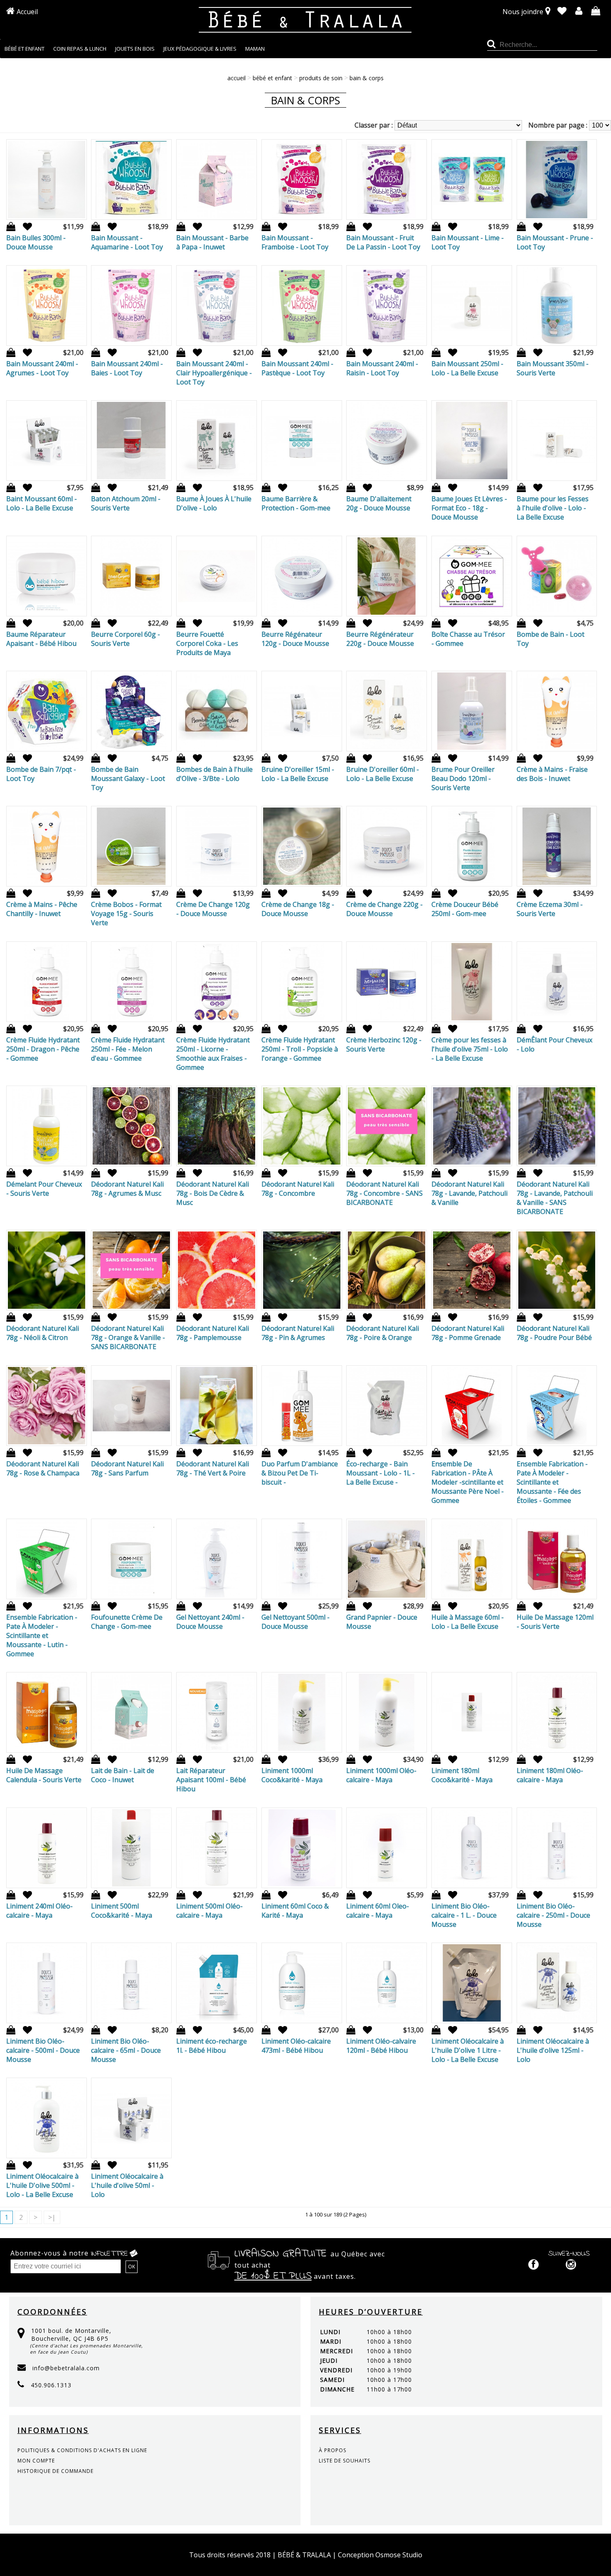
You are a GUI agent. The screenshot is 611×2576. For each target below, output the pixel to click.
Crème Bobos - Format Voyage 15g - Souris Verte (126, 914)
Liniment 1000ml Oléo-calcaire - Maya (381, 1775)
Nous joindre (523, 12)
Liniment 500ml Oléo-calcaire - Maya (209, 1911)
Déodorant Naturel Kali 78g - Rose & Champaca (43, 1468)
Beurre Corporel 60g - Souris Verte (126, 639)
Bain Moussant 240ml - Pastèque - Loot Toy (297, 368)
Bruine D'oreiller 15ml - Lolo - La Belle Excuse (298, 774)
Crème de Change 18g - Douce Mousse (298, 909)
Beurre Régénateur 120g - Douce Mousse (295, 639)
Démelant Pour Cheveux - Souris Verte (44, 1189)
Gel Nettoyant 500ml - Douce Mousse (296, 1622)
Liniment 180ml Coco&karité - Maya (462, 1775)
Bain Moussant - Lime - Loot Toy (468, 242)
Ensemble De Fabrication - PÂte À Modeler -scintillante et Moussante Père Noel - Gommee (468, 1482)
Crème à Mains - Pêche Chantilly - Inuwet (42, 909)
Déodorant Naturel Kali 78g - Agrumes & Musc (127, 1189)
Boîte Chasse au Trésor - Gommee (468, 639)
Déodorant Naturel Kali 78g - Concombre (298, 1189)
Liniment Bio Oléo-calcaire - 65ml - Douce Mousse (126, 2050)
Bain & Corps (367, 78)
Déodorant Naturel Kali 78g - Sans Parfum (127, 1468)
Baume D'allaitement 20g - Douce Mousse (379, 503)
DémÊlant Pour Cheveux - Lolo (554, 1044)
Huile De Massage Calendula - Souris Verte (44, 1775)
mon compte (36, 2461)
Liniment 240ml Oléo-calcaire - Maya (39, 1911)
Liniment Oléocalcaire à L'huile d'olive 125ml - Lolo (553, 2050)
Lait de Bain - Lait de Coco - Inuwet (123, 1775)
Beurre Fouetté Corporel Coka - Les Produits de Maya (207, 643)
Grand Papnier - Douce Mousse (382, 1622)
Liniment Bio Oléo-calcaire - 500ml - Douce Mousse (43, 2050)
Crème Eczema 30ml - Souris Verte (550, 909)
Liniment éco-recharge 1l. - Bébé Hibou (212, 2046)
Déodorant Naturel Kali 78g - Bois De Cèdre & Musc (213, 1193)
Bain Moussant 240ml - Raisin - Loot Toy (382, 368)
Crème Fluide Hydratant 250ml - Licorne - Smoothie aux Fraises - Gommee (213, 1054)
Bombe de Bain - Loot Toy (551, 639)
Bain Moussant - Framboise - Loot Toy (295, 242)
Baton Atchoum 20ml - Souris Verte (126, 503)
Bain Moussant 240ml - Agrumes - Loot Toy (42, 368)
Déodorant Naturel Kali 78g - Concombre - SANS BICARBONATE (384, 1193)
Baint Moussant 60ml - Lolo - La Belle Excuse (42, 503)
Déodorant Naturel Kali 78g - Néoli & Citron (43, 1333)
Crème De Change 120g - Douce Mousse (213, 909)
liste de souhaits (345, 2461)
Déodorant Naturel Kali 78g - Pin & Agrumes (298, 1333)
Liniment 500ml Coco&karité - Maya (122, 1911)
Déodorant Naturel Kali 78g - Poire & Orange (383, 1333)
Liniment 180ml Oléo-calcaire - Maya (550, 1775)
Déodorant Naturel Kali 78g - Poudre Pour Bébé (554, 1333)
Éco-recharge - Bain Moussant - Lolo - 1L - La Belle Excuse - (381, 1473)
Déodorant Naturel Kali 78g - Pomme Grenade (468, 1333)
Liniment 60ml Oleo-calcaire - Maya (378, 1911)
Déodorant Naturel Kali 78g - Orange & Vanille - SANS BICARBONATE (128, 1337)
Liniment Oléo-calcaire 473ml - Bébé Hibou (296, 2046)
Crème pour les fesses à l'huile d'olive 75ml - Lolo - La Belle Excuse (470, 1049)
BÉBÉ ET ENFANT (272, 78)
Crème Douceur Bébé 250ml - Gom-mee (465, 909)
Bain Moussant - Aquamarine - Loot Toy (127, 242)
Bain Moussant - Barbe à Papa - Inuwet (212, 242)
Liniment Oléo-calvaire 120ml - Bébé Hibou (381, 2046)
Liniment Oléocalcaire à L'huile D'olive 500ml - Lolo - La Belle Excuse (42, 2185)
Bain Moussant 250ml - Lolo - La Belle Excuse (467, 368)
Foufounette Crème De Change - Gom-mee (127, 1622)
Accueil (27, 12)
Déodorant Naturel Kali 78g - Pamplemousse (213, 1333)
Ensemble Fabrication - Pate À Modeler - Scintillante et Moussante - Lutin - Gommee (42, 1635)
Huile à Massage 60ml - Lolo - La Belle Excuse (468, 1622)
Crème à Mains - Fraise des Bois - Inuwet (552, 774)
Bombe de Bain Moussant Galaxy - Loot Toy (128, 778)
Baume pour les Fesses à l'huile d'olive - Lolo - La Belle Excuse (553, 508)
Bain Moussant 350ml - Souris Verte (553, 368)
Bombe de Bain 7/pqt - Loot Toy (41, 774)
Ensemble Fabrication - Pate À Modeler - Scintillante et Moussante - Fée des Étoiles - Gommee (552, 1482)
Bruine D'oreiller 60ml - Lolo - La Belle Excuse (383, 774)
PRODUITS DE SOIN (321, 78)
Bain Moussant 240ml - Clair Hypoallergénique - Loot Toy (214, 373)
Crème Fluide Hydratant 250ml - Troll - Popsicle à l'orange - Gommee (300, 1049)
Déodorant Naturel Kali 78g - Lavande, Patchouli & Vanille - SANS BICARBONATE (555, 1198)
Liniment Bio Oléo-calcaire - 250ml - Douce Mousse (553, 1915)
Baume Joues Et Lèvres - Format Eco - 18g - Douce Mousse (469, 508)
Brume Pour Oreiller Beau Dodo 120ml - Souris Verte (463, 778)
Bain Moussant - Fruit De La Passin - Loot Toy (383, 242)
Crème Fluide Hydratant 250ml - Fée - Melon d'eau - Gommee (128, 1049)
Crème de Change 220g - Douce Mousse (384, 909)
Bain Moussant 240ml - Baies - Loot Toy (127, 368)
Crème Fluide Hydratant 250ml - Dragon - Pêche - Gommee (43, 1049)
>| (52, 2217)
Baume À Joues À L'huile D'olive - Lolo (214, 503)
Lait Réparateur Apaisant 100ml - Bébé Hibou (211, 1780)
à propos (333, 2450)
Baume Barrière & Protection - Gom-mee (296, 503)
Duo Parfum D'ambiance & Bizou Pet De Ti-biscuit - (300, 1473)
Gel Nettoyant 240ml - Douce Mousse (210, 1622)
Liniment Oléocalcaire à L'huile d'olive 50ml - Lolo (127, 2185)
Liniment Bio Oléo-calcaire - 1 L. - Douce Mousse (464, 1915)
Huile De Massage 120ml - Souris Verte (555, 1622)
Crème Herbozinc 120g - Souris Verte (384, 1044)
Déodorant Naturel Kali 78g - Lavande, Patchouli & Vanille (469, 1193)
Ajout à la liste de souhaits (25, 227)
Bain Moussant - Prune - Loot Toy (555, 242)
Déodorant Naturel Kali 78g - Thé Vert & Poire (213, 1468)
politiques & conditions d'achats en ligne (82, 2450)
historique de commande (55, 2471)
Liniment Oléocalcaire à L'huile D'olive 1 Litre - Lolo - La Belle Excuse (468, 2050)
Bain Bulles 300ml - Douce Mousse (36, 242)
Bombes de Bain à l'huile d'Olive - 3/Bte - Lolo (214, 774)
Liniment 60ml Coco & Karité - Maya (295, 1911)
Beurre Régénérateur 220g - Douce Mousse (380, 639)
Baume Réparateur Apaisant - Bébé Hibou (41, 639)
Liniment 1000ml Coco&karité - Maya (292, 1775)
